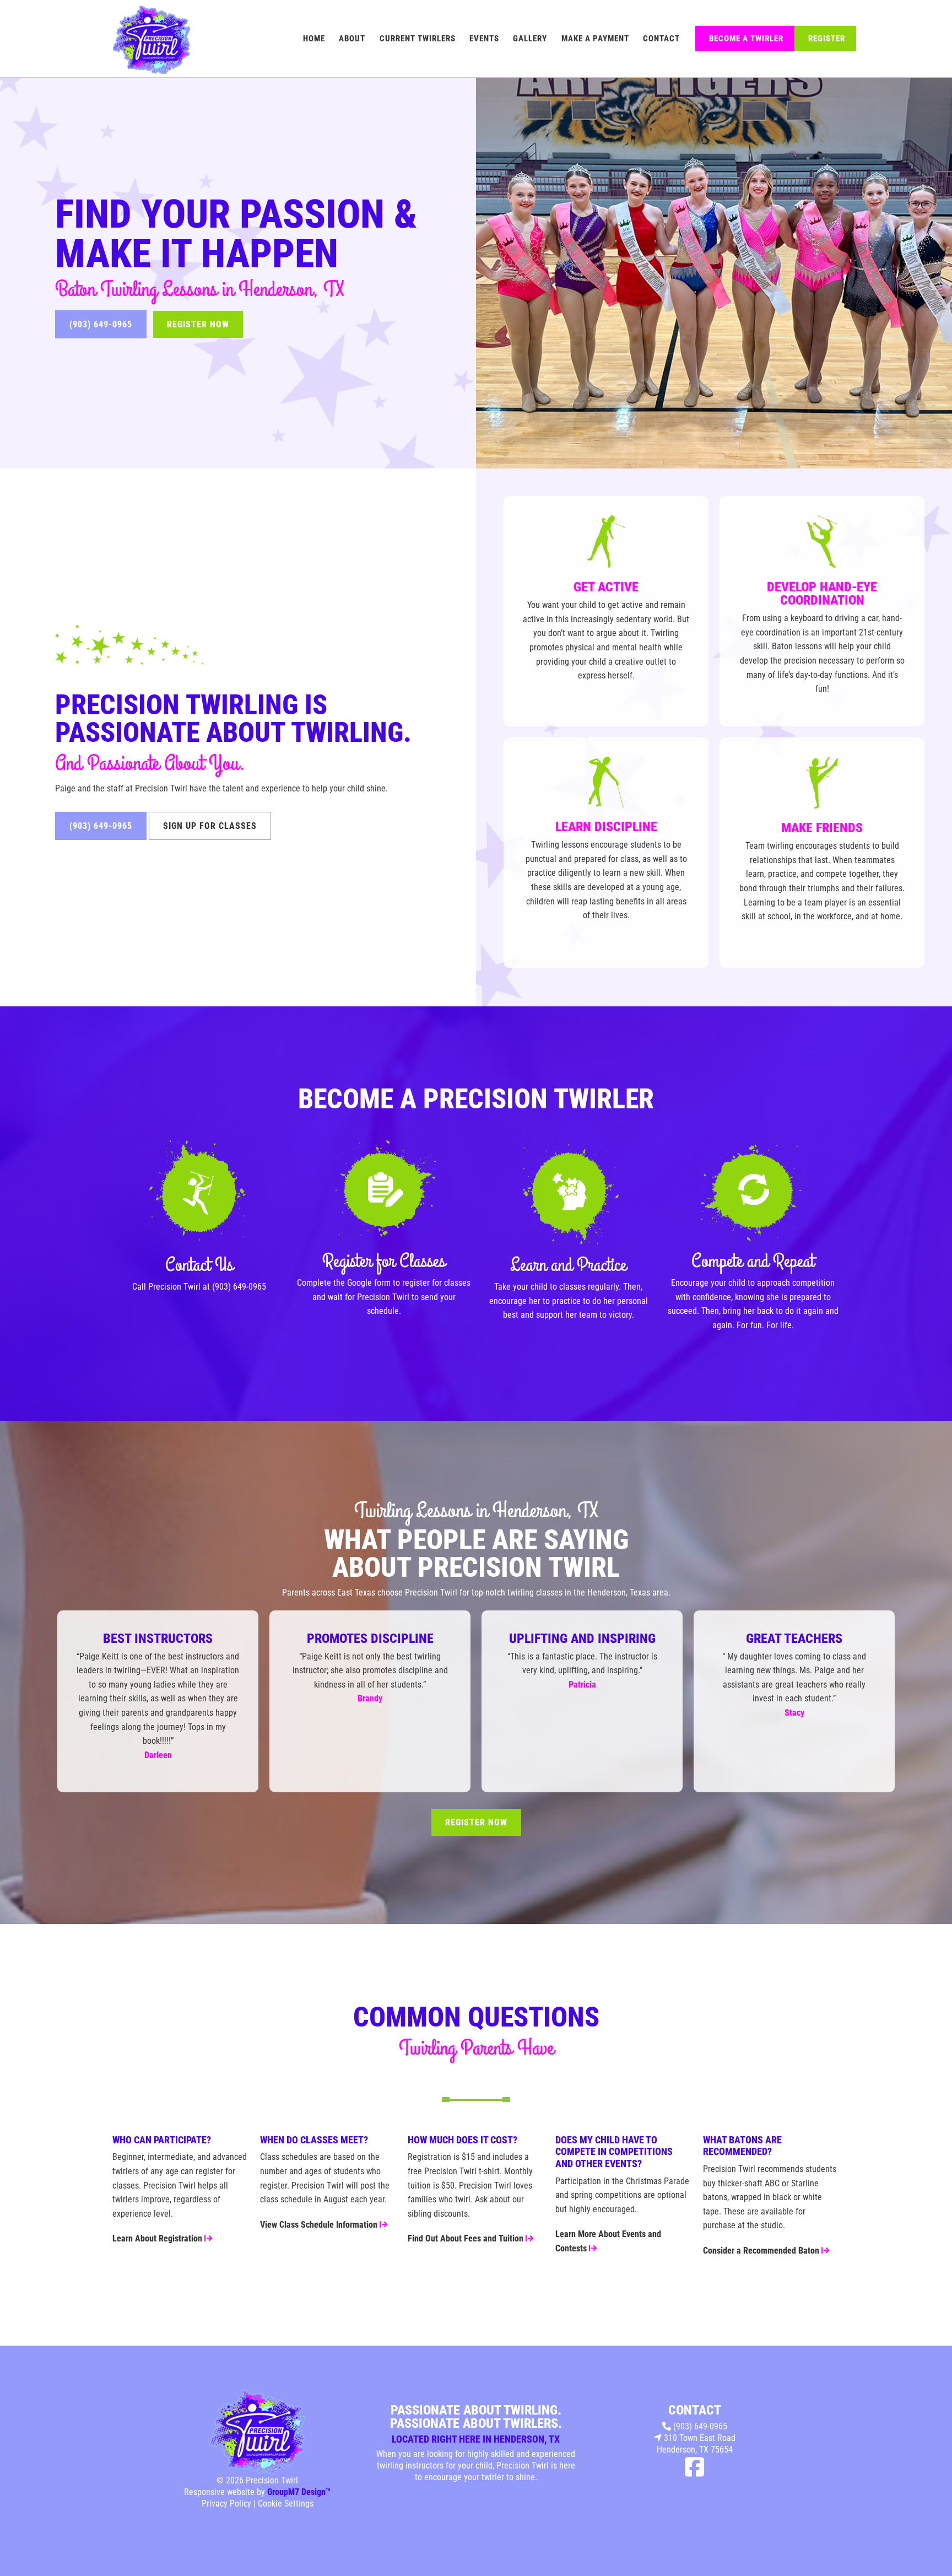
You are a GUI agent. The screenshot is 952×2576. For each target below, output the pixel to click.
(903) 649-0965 (101, 324)
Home (314, 39)
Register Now (198, 324)
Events (484, 39)
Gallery (530, 39)
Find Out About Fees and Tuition (467, 2238)
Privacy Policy (226, 2504)
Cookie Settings (286, 2504)
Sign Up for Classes (210, 826)
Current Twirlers (418, 39)
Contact (661, 39)
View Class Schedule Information (320, 2225)
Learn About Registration (158, 2238)
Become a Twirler (746, 39)
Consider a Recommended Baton (762, 2251)
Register (827, 39)
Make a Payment (595, 39)
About (352, 39)
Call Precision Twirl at (172, 1287)
